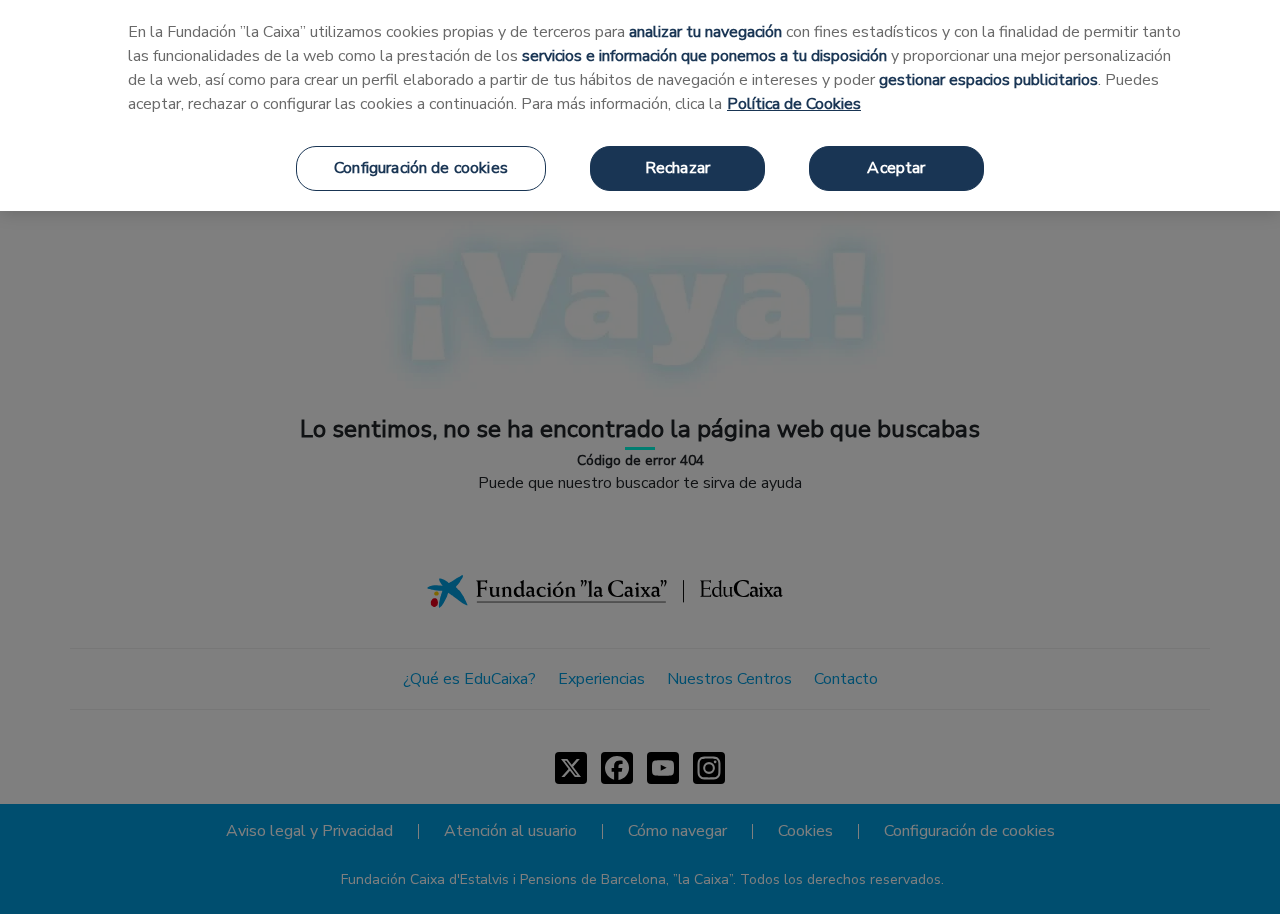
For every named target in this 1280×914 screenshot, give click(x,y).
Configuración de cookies (421, 168)
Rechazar (677, 168)
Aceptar (896, 168)
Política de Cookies (794, 104)
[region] (640, 105)
